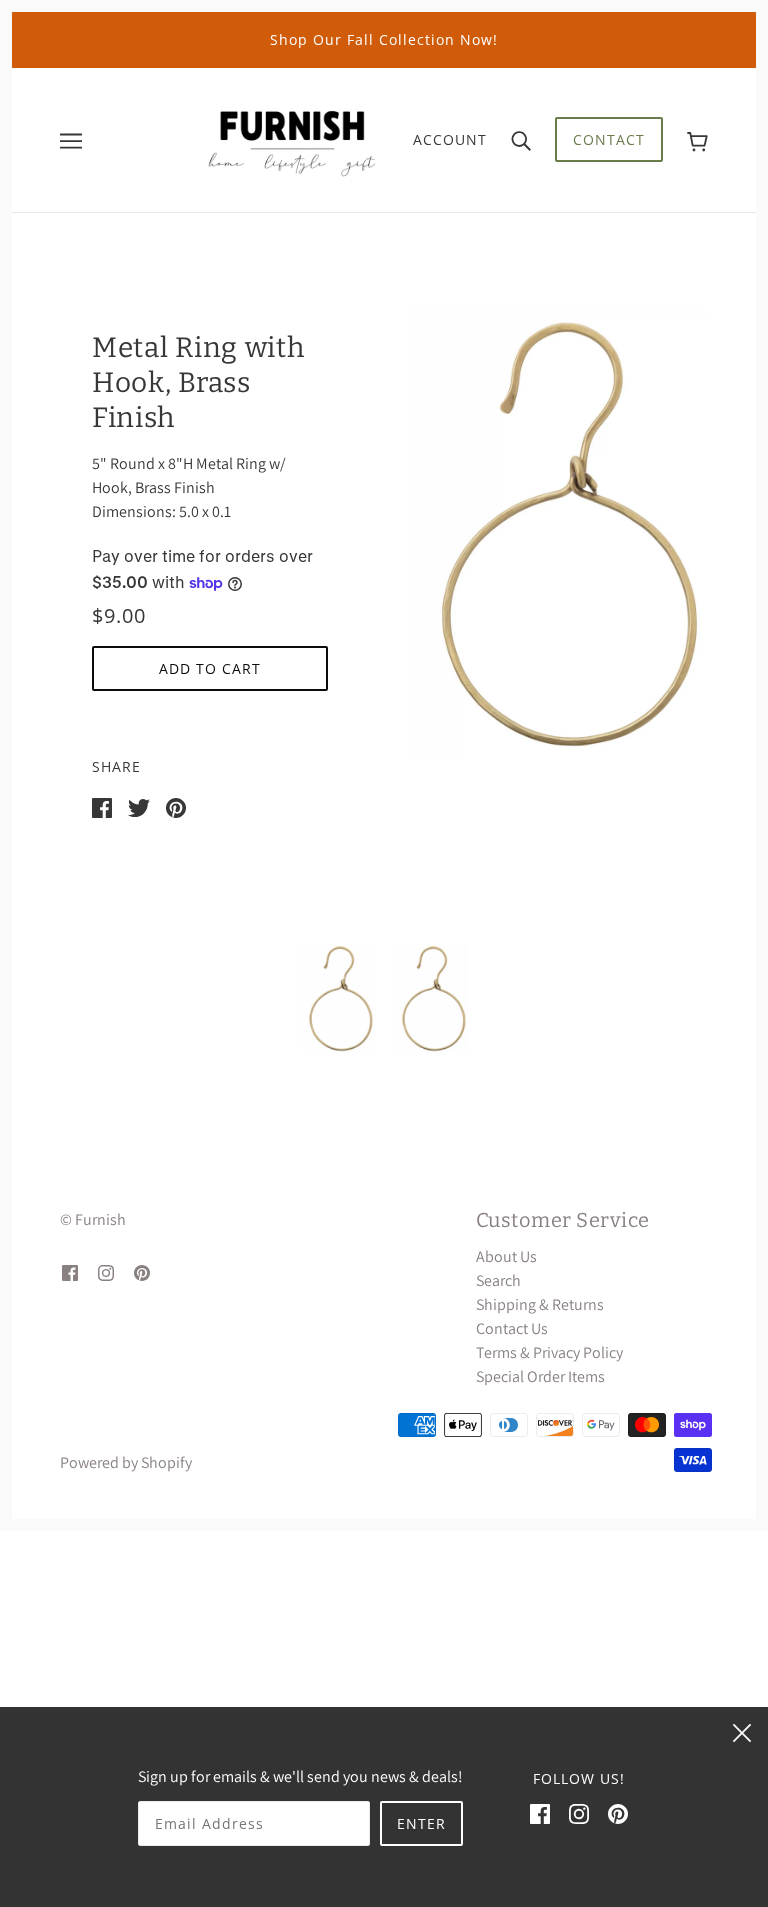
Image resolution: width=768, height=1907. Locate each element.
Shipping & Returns (540, 1304)
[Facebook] (540, 1813)
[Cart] (697, 139)
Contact (609, 139)
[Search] (521, 140)
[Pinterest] (618, 1813)
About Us (506, 1256)
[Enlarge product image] (558, 532)
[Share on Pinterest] (176, 806)
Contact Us (512, 1328)
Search (498, 1280)
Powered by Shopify (126, 1462)
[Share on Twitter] (139, 806)
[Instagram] (579, 1813)
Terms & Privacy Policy (549, 1352)
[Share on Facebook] (102, 806)
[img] (70, 1272)
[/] (292, 138)
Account (450, 139)
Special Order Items (540, 1376)
